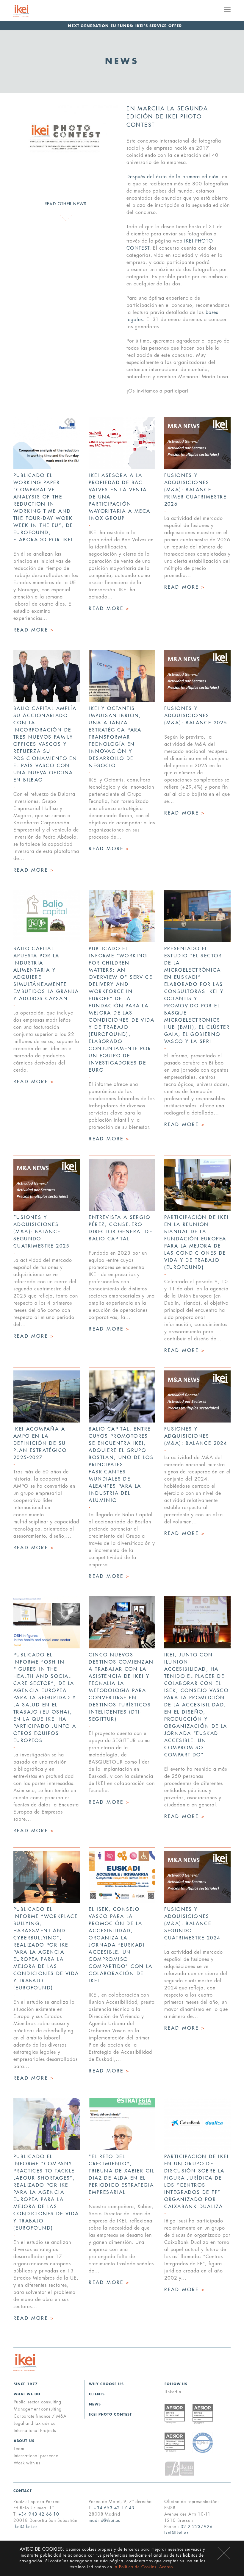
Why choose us (106, 2384)
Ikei (25, 2362)
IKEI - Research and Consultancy (29, 11)
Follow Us (176, 2384)
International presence (36, 2456)
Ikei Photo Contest (110, 2415)
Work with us (27, 2463)
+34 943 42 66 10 (39, 2514)
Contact (23, 2491)
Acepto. (167, 2567)
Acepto (224, 2553)
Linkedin (173, 2392)
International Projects (35, 2430)
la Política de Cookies (135, 2567)
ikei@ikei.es (26, 2527)
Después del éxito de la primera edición (172, 177)
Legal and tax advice (35, 2423)
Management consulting (38, 2409)
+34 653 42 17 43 (114, 2508)
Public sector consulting (37, 2402)
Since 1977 (26, 2384)
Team (19, 2449)
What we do (27, 2394)
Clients (97, 2394)
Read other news (66, 204)
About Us (24, 2441)
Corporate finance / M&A (40, 2416)
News (95, 2404)
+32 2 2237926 (195, 2527)
